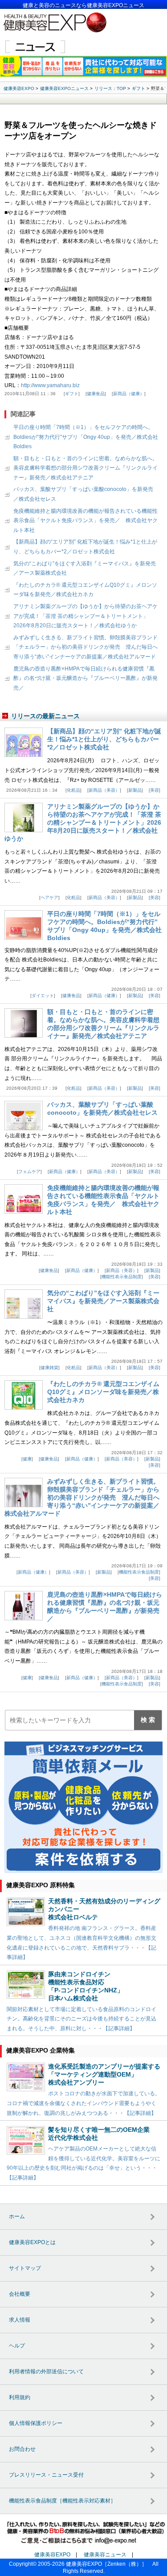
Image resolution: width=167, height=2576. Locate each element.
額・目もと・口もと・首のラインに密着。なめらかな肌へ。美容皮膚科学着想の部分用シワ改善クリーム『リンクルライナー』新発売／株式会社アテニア (86, 468)
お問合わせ (22, 2449)
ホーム (17, 2216)
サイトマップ (25, 2268)
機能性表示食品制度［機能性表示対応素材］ (62, 2501)
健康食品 (96, 394)
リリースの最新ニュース (45, 716)
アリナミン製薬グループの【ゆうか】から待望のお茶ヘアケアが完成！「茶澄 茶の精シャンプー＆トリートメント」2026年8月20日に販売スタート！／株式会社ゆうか (86, 616)
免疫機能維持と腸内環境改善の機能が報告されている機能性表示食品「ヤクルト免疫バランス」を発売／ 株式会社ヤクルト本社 (86, 521)
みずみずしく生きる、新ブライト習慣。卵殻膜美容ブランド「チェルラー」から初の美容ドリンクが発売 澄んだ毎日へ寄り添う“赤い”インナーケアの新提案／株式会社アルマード (86, 647)
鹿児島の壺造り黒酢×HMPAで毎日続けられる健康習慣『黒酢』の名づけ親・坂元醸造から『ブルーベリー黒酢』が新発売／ (86, 678)
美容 (155, 790)
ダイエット (43, 996)
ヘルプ (17, 2346)
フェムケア (29, 1171)
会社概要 (20, 2294)
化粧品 (73, 790)
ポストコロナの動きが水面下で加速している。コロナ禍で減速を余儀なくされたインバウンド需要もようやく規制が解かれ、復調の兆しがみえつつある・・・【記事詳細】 (83, 2103)
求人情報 (20, 2320)
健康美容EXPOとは (32, 2242)
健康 (27, 1459)
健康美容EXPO (52, 2555)
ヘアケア (49, 898)
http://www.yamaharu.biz (50, 385)
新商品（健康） (129, 394)
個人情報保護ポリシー (36, 2423)
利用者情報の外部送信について (46, 2372)
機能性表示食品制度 (122, 1277)
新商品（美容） (104, 790)
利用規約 (20, 2397)
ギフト (72, 394)
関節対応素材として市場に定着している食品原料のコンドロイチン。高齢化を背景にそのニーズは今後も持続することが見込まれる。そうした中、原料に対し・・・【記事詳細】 (81, 2019)
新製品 (135, 790)
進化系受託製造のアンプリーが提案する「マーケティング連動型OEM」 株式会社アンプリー (104, 2074)
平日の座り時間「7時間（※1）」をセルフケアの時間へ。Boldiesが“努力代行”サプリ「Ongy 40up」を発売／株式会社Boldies (86, 437)
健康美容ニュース (105, 2555)
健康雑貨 (49, 1368)
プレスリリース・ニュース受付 (46, 2475)
